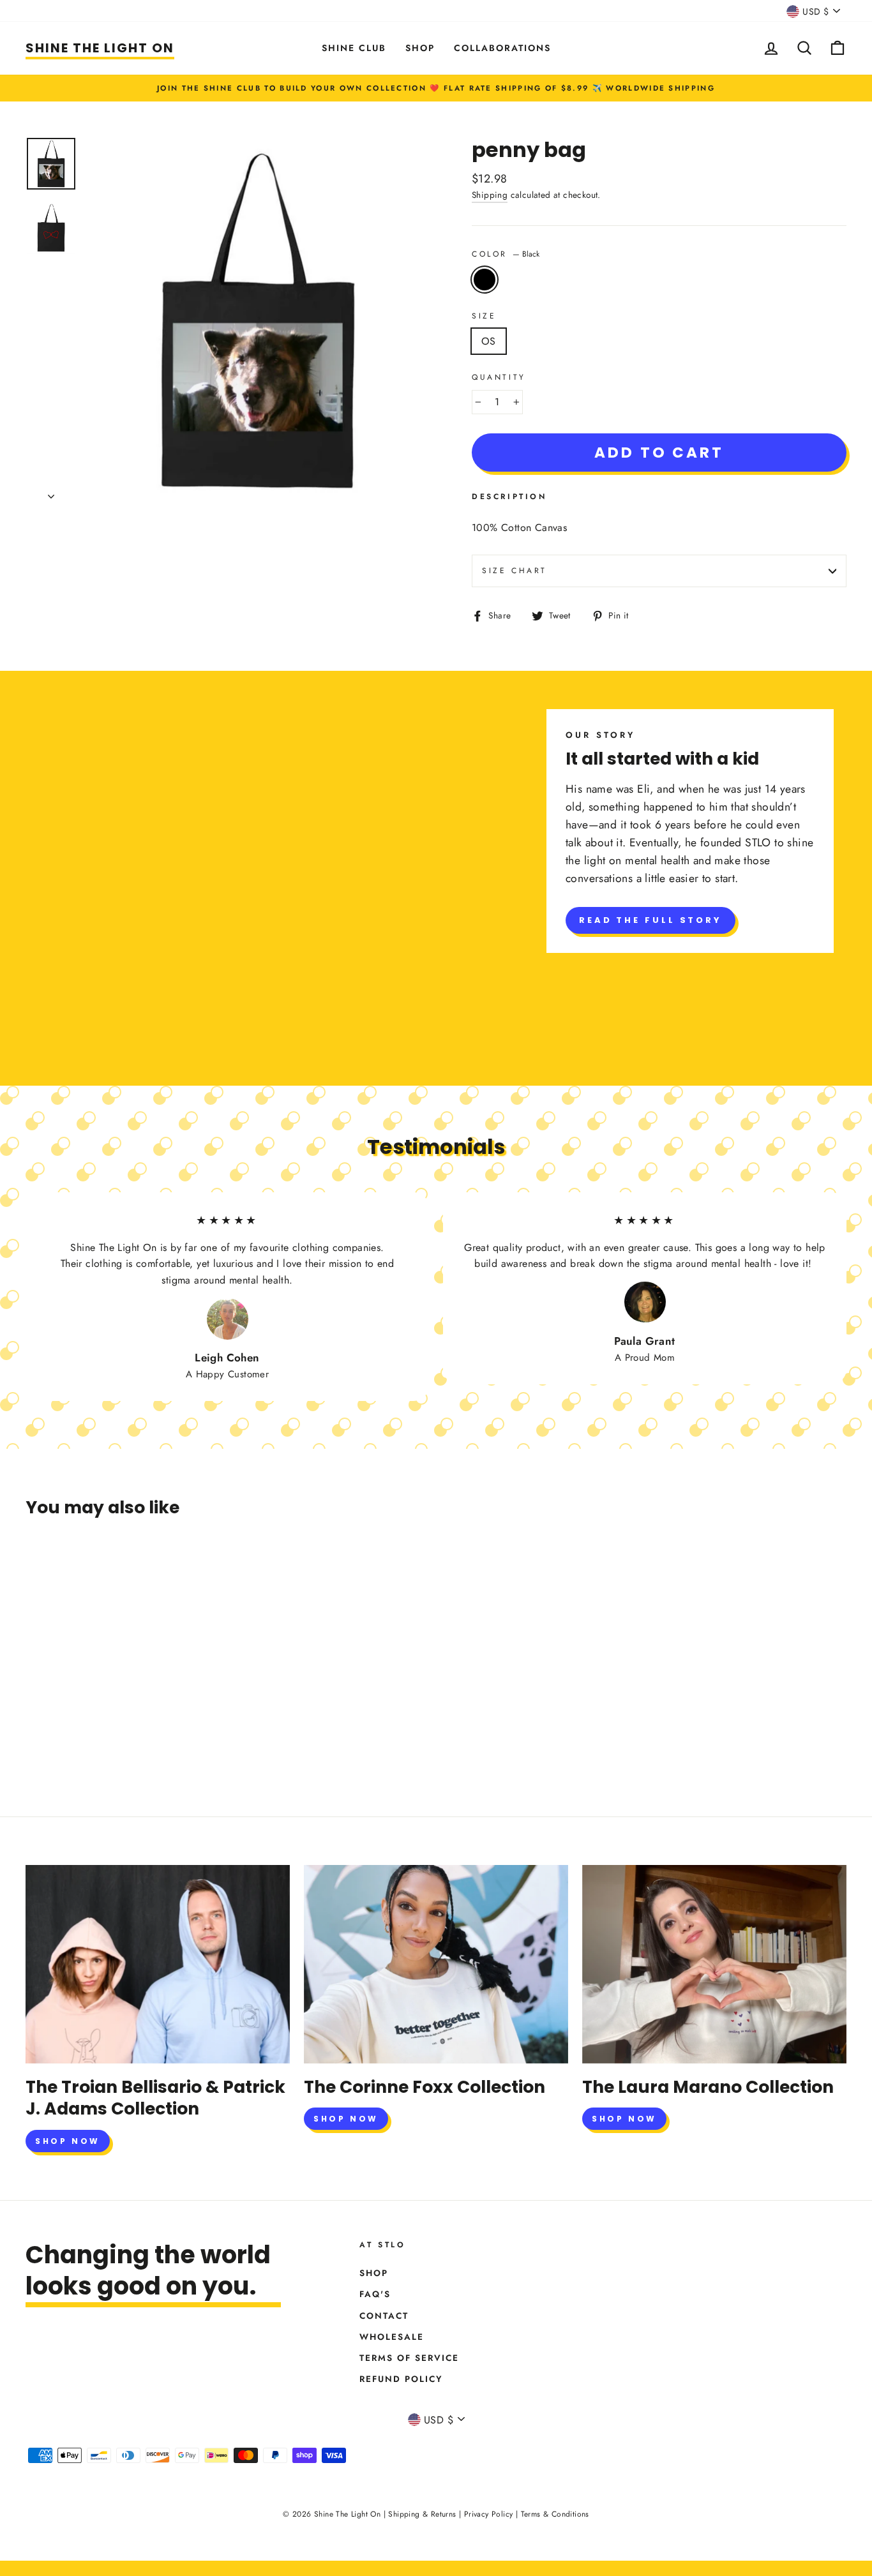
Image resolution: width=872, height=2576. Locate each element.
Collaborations (502, 48)
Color (506, 254)
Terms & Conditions (555, 2514)
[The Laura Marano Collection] (714, 1964)
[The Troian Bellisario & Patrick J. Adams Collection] (158, 1964)
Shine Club (354, 48)
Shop (420, 48)
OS (489, 341)
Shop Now (68, 2141)
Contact (384, 2316)
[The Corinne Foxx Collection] (436, 1964)
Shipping (490, 195)
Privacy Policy (489, 2514)
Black (485, 280)
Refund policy (401, 2379)
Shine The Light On (100, 48)
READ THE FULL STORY (650, 920)
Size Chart (515, 571)
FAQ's (375, 2294)
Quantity (499, 377)
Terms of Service (409, 2358)
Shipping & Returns (422, 2514)
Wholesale (392, 2337)
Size (484, 316)
